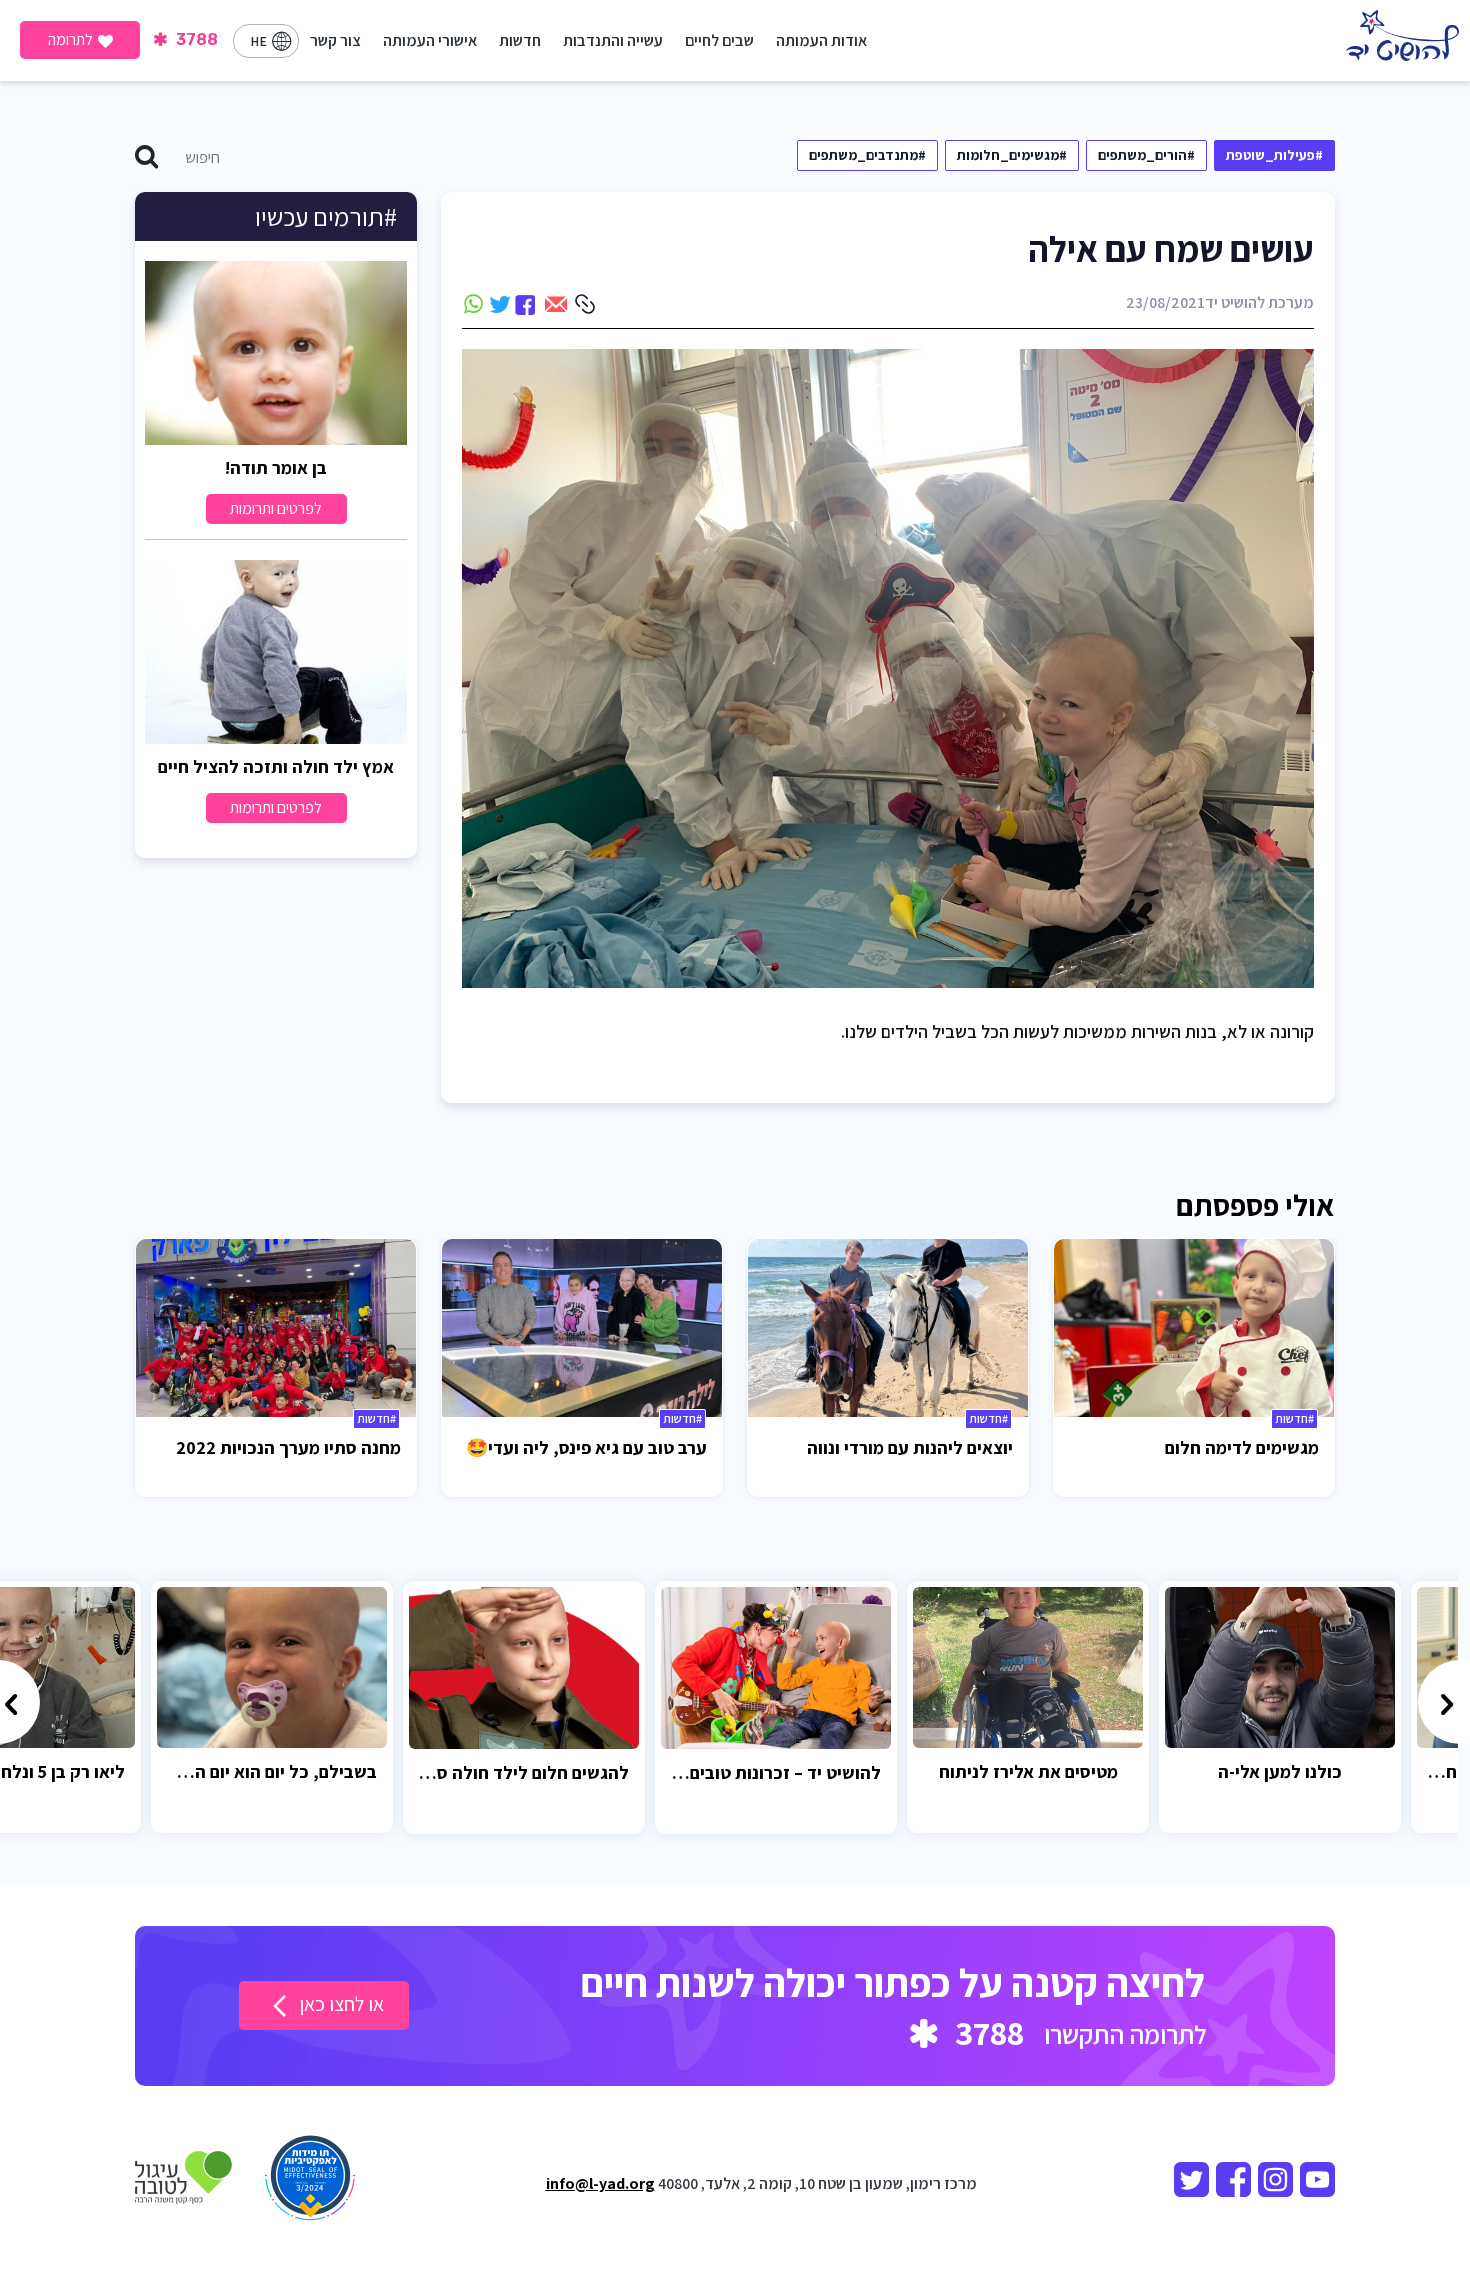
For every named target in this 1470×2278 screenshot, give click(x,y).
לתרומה (70, 39)
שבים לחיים (719, 40)
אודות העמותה (821, 40)
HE (258, 41)
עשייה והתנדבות (613, 40)
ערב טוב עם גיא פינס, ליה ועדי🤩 (586, 1447)
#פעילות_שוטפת (1274, 155)
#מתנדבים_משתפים (867, 155)
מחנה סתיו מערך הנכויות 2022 (288, 1447)
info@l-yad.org (600, 2183)
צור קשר (335, 40)
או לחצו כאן (339, 2004)
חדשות (520, 40)
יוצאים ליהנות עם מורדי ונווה (910, 1447)
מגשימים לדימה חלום (1242, 1447)
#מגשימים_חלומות (1012, 155)
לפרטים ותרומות (276, 508)
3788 (195, 39)
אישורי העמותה (430, 40)
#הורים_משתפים (1146, 155)
